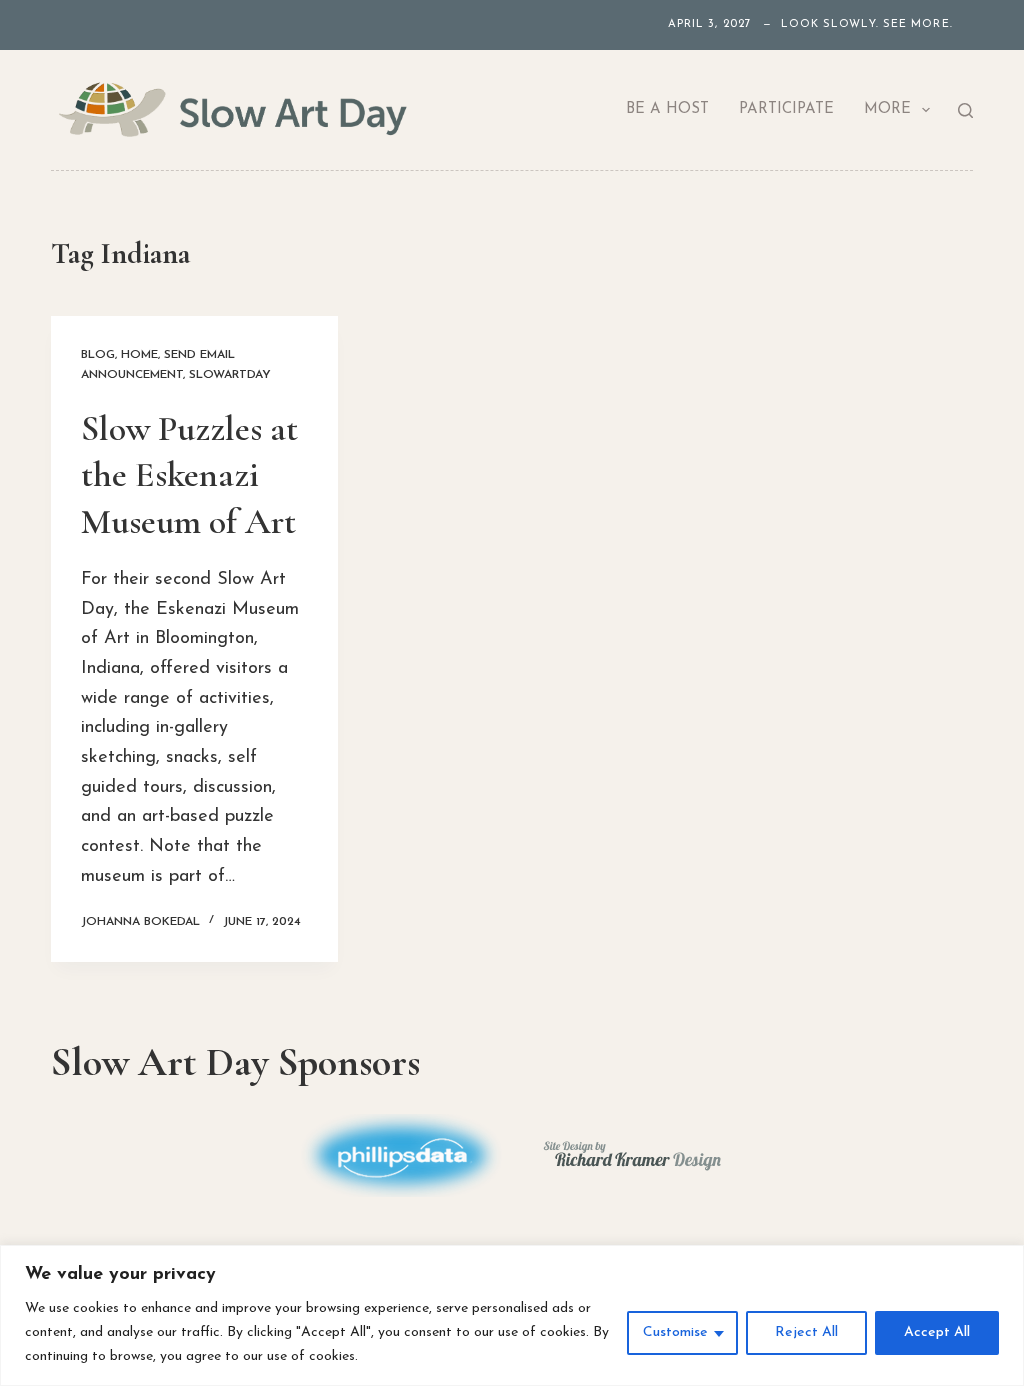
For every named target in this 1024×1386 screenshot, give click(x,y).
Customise (675, 1332)
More (887, 109)
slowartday (230, 375)
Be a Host (667, 109)
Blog (98, 355)
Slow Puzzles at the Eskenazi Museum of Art (192, 475)
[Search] (965, 110)
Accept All (937, 1332)
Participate (786, 109)
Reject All (806, 1332)
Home (139, 355)
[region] (512, 1315)
